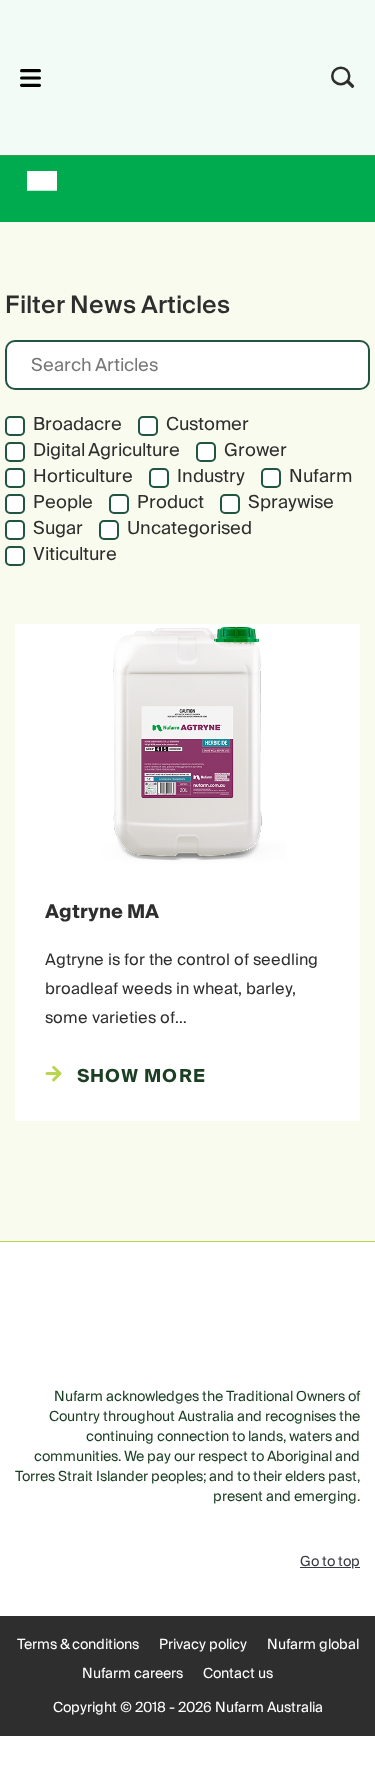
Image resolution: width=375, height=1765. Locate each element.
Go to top (330, 1562)
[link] (160, 74)
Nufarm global (313, 1645)
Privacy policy (203, 1645)
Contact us (238, 1674)
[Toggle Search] (343, 77)
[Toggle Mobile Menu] (30, 77)
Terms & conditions (78, 1645)
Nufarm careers (132, 1674)
